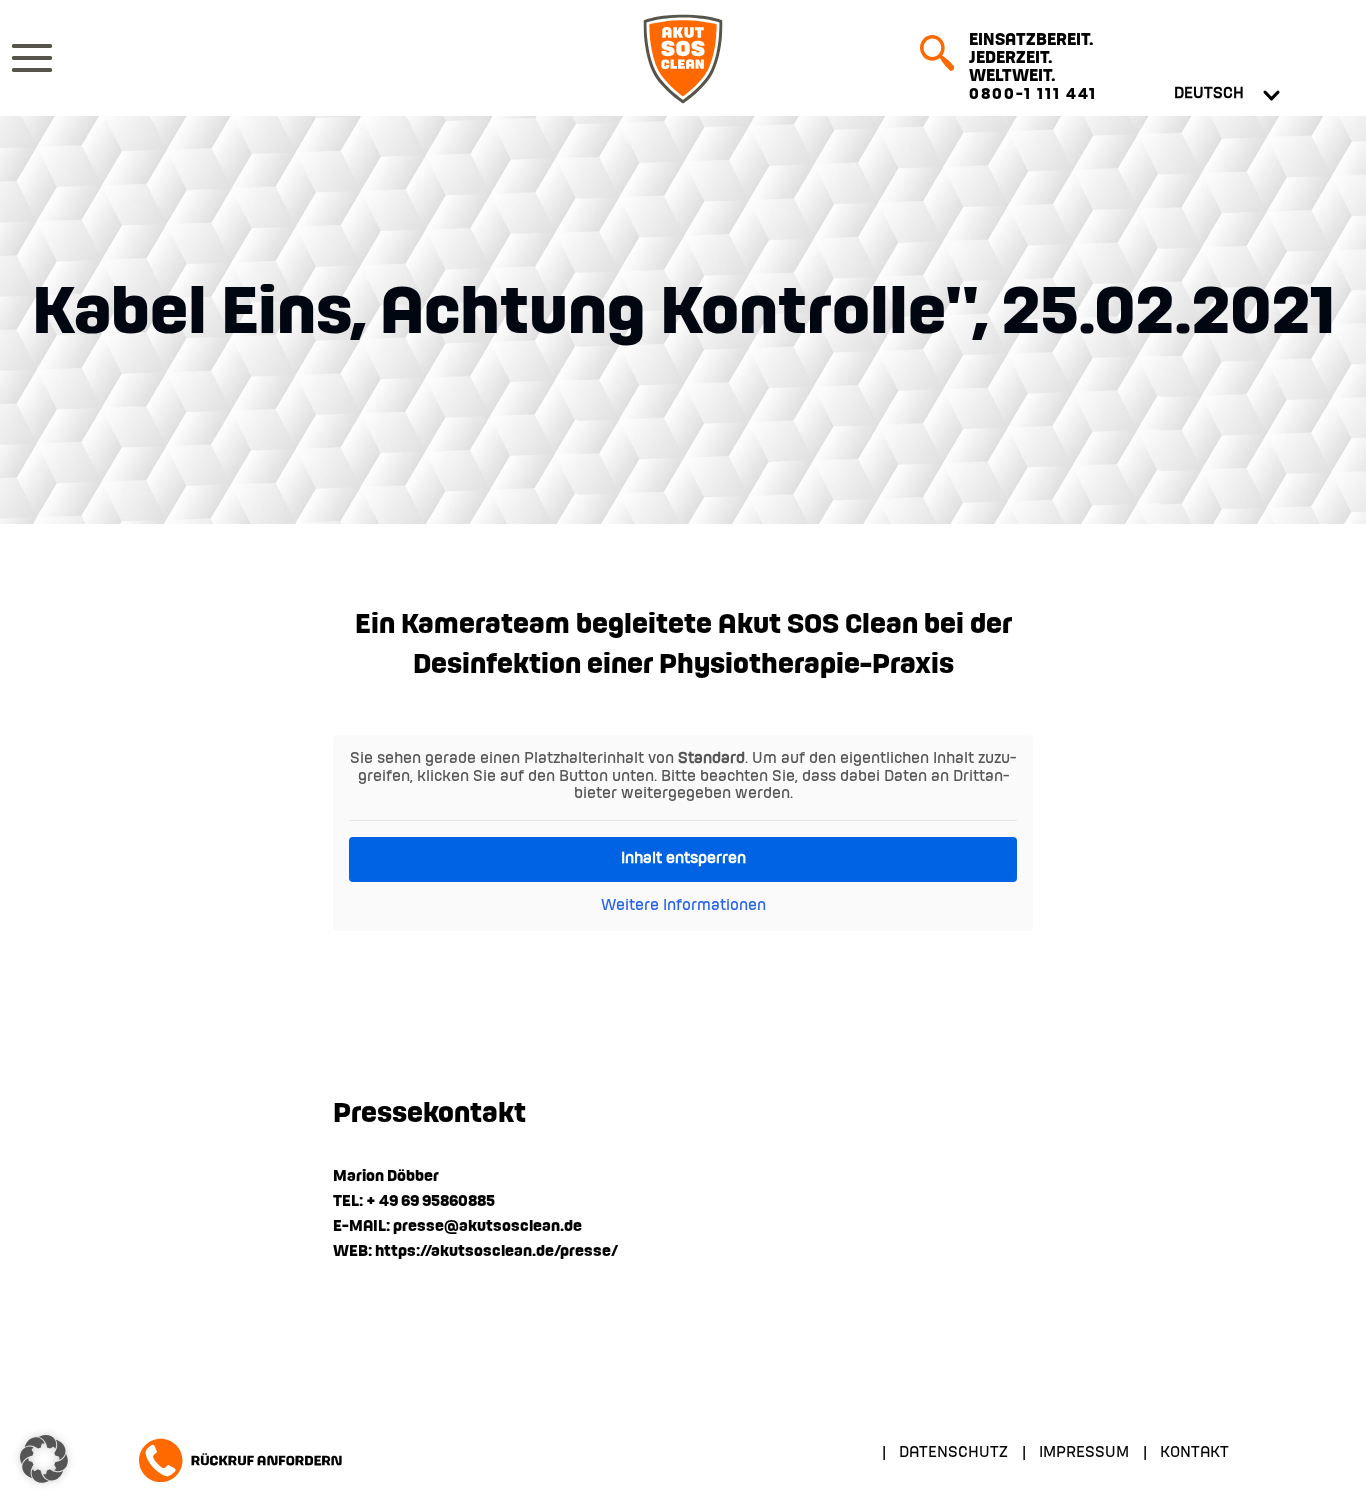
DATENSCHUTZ (953, 1453)
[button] (44, 1459)
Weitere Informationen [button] (683, 906)
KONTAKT (1194, 1453)
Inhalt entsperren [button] (683, 859)
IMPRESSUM (1084, 1453)
